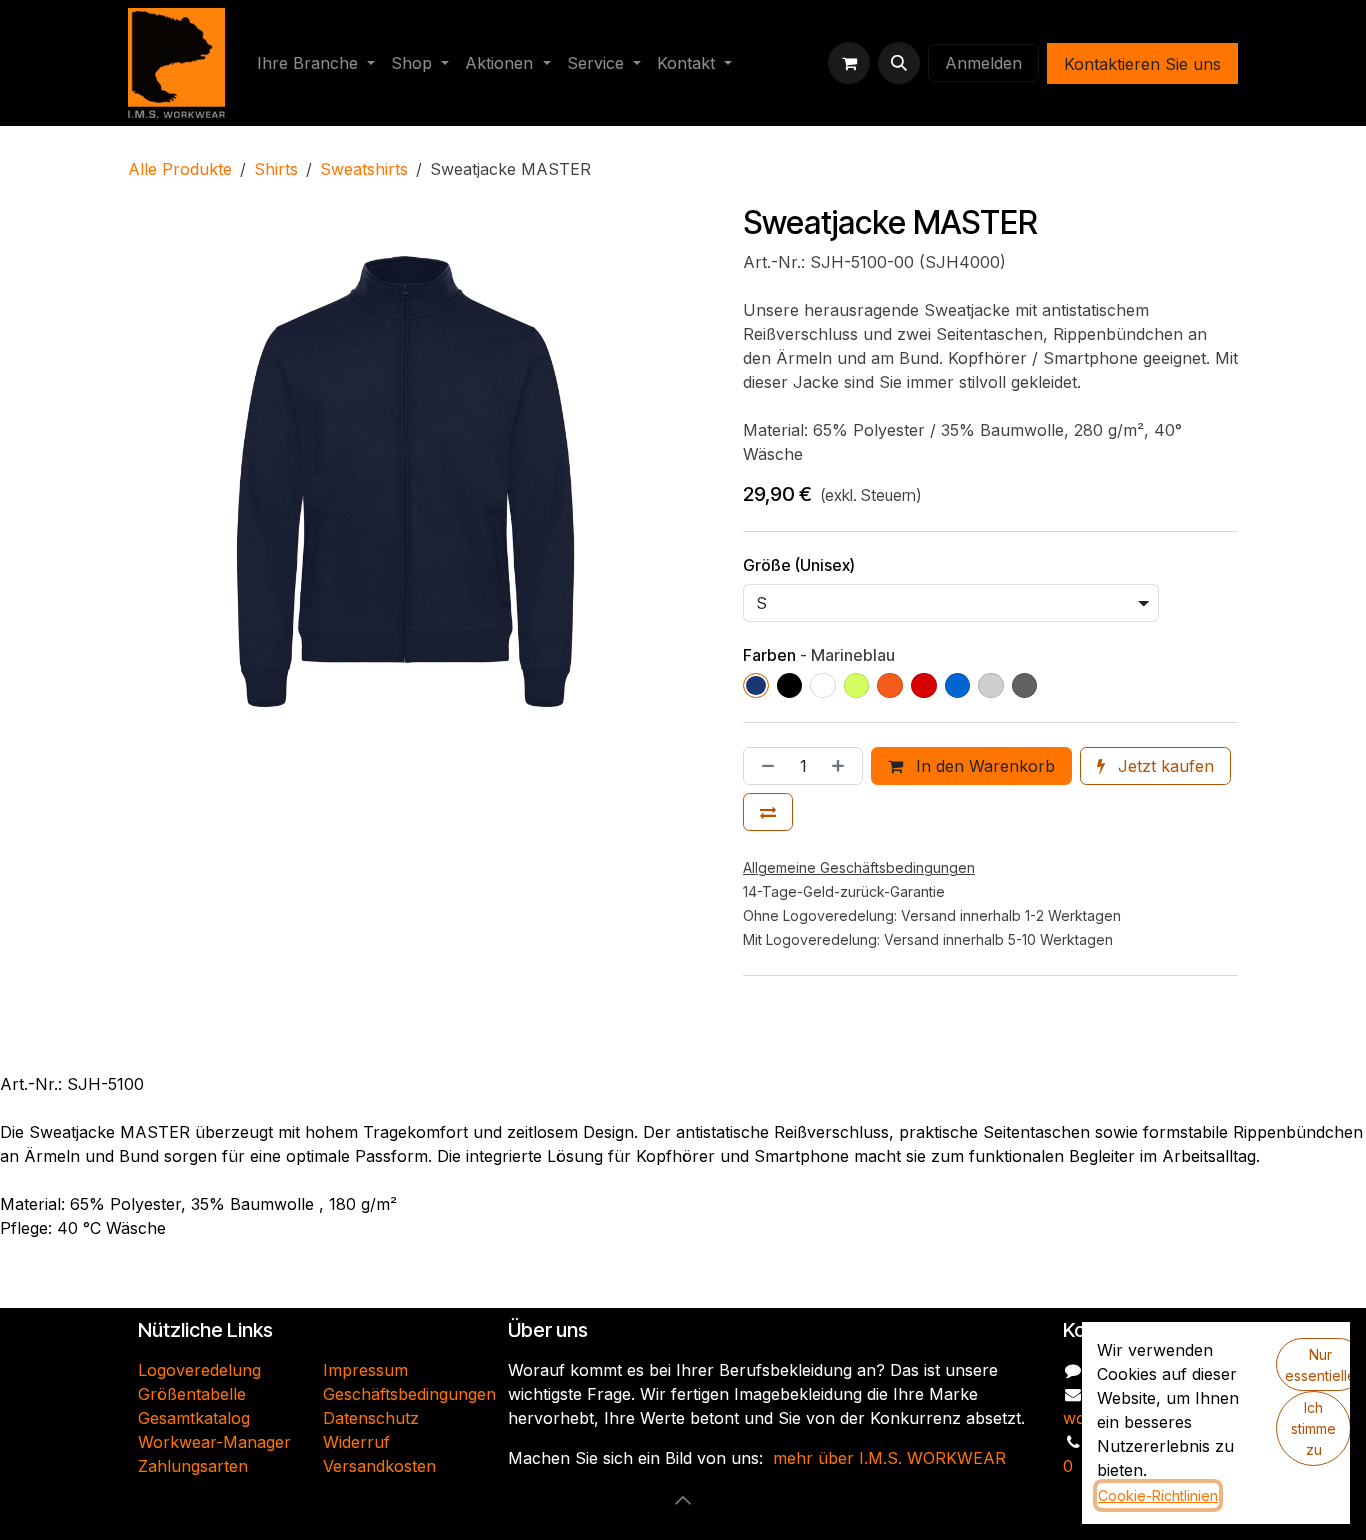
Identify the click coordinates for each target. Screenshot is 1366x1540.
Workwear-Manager (214, 1442)
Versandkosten (379, 1466)
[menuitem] (316, 63)
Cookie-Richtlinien (1158, 1495)
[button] (899, 63)
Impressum (365, 1370)
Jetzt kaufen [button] (1163, 766)
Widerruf (356, 1442)
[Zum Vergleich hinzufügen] (768, 812)
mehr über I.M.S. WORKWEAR (889, 1458)
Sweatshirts (364, 169)
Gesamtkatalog (194, 1418)
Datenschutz (371, 1418)
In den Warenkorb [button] (983, 766)
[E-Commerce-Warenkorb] (849, 63)
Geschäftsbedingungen (409, 1394)
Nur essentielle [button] (1320, 1365)
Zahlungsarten (193, 1466)
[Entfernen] (764, 766)
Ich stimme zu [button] (1313, 1428)
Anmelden (983, 63)
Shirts (276, 169)
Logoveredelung (199, 1370)
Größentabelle (192, 1394)
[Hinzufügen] (842, 766)
